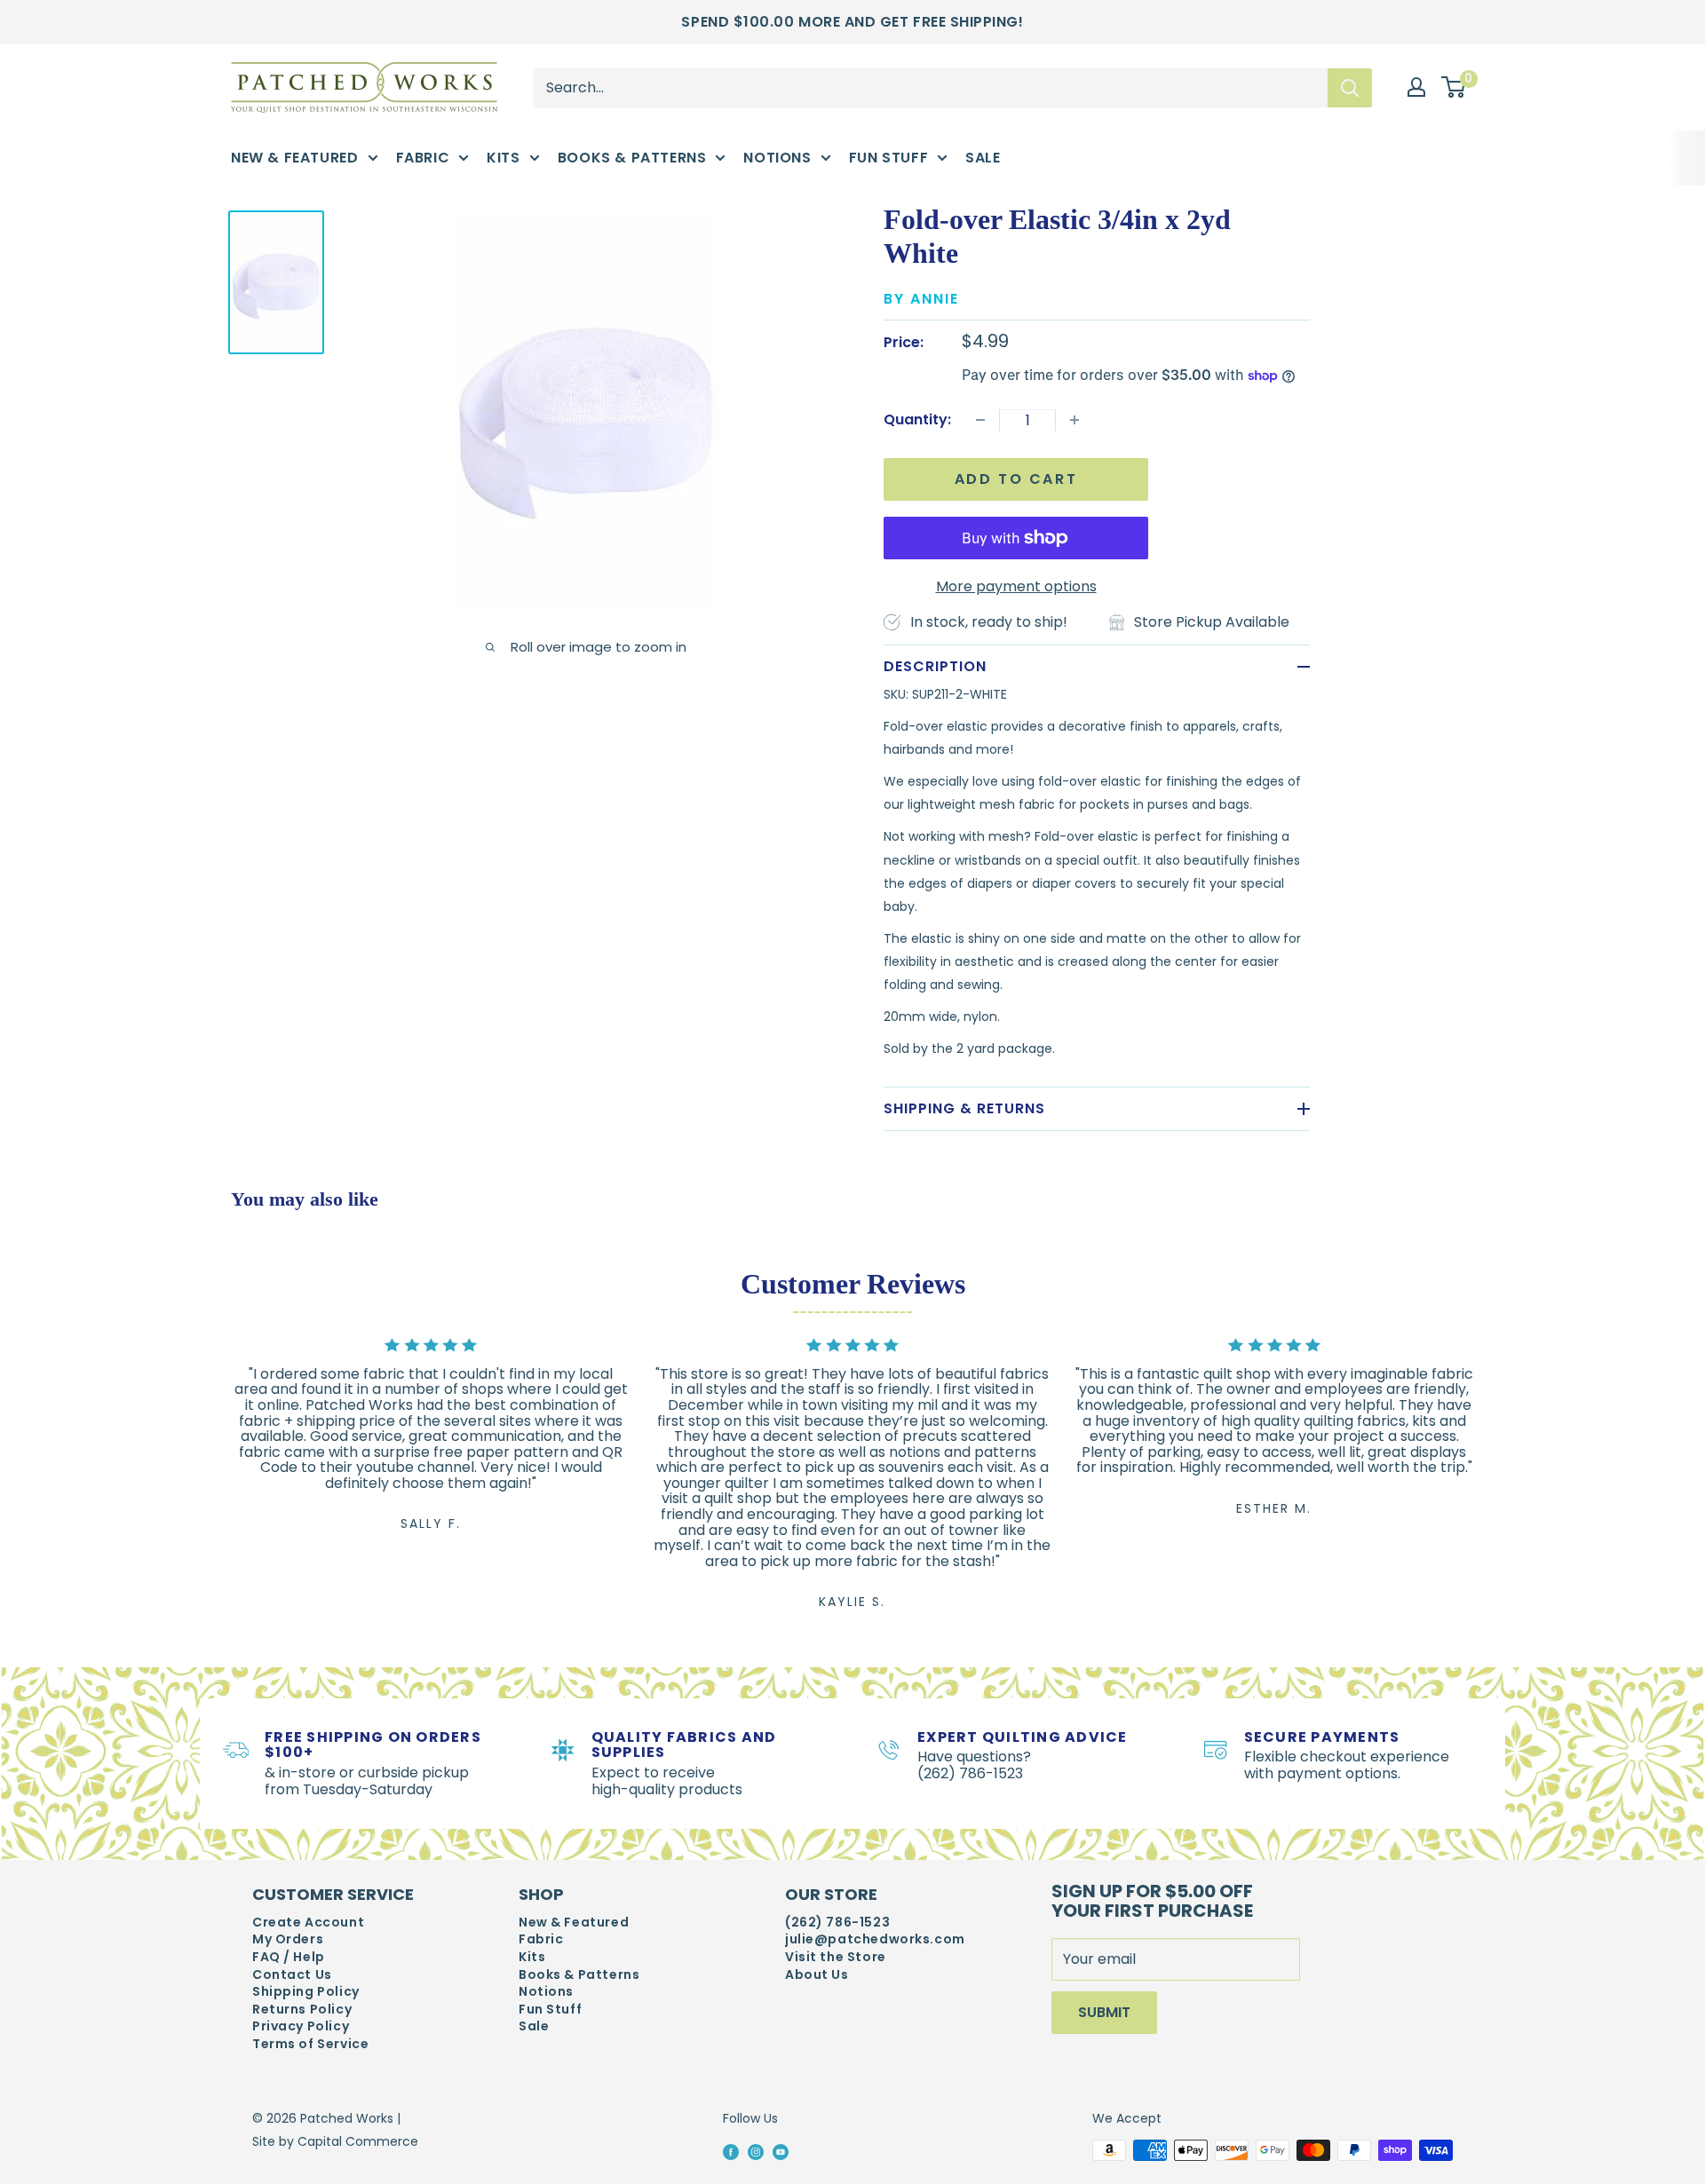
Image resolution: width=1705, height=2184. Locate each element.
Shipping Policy (306, 1992)
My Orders (288, 1939)
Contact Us (292, 1975)
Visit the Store (836, 1957)
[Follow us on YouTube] (781, 2151)
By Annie (921, 299)
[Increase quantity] (1075, 420)
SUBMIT (1104, 2012)
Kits (503, 158)
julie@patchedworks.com (875, 1939)
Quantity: (917, 419)
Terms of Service (310, 2044)
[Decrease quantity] (980, 420)
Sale (983, 158)
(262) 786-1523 (837, 1923)
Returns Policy (302, 2010)
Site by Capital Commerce (335, 2141)
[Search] (1350, 87)
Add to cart (1016, 479)
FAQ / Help (289, 1957)
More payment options (1016, 586)
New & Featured (295, 158)
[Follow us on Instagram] (756, 2151)
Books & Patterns (632, 158)
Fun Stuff (889, 158)
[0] (1454, 88)
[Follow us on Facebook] (731, 2151)
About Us (817, 1975)
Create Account (308, 1923)
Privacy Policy (301, 2026)
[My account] (1416, 87)
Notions (777, 158)
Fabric (423, 158)
